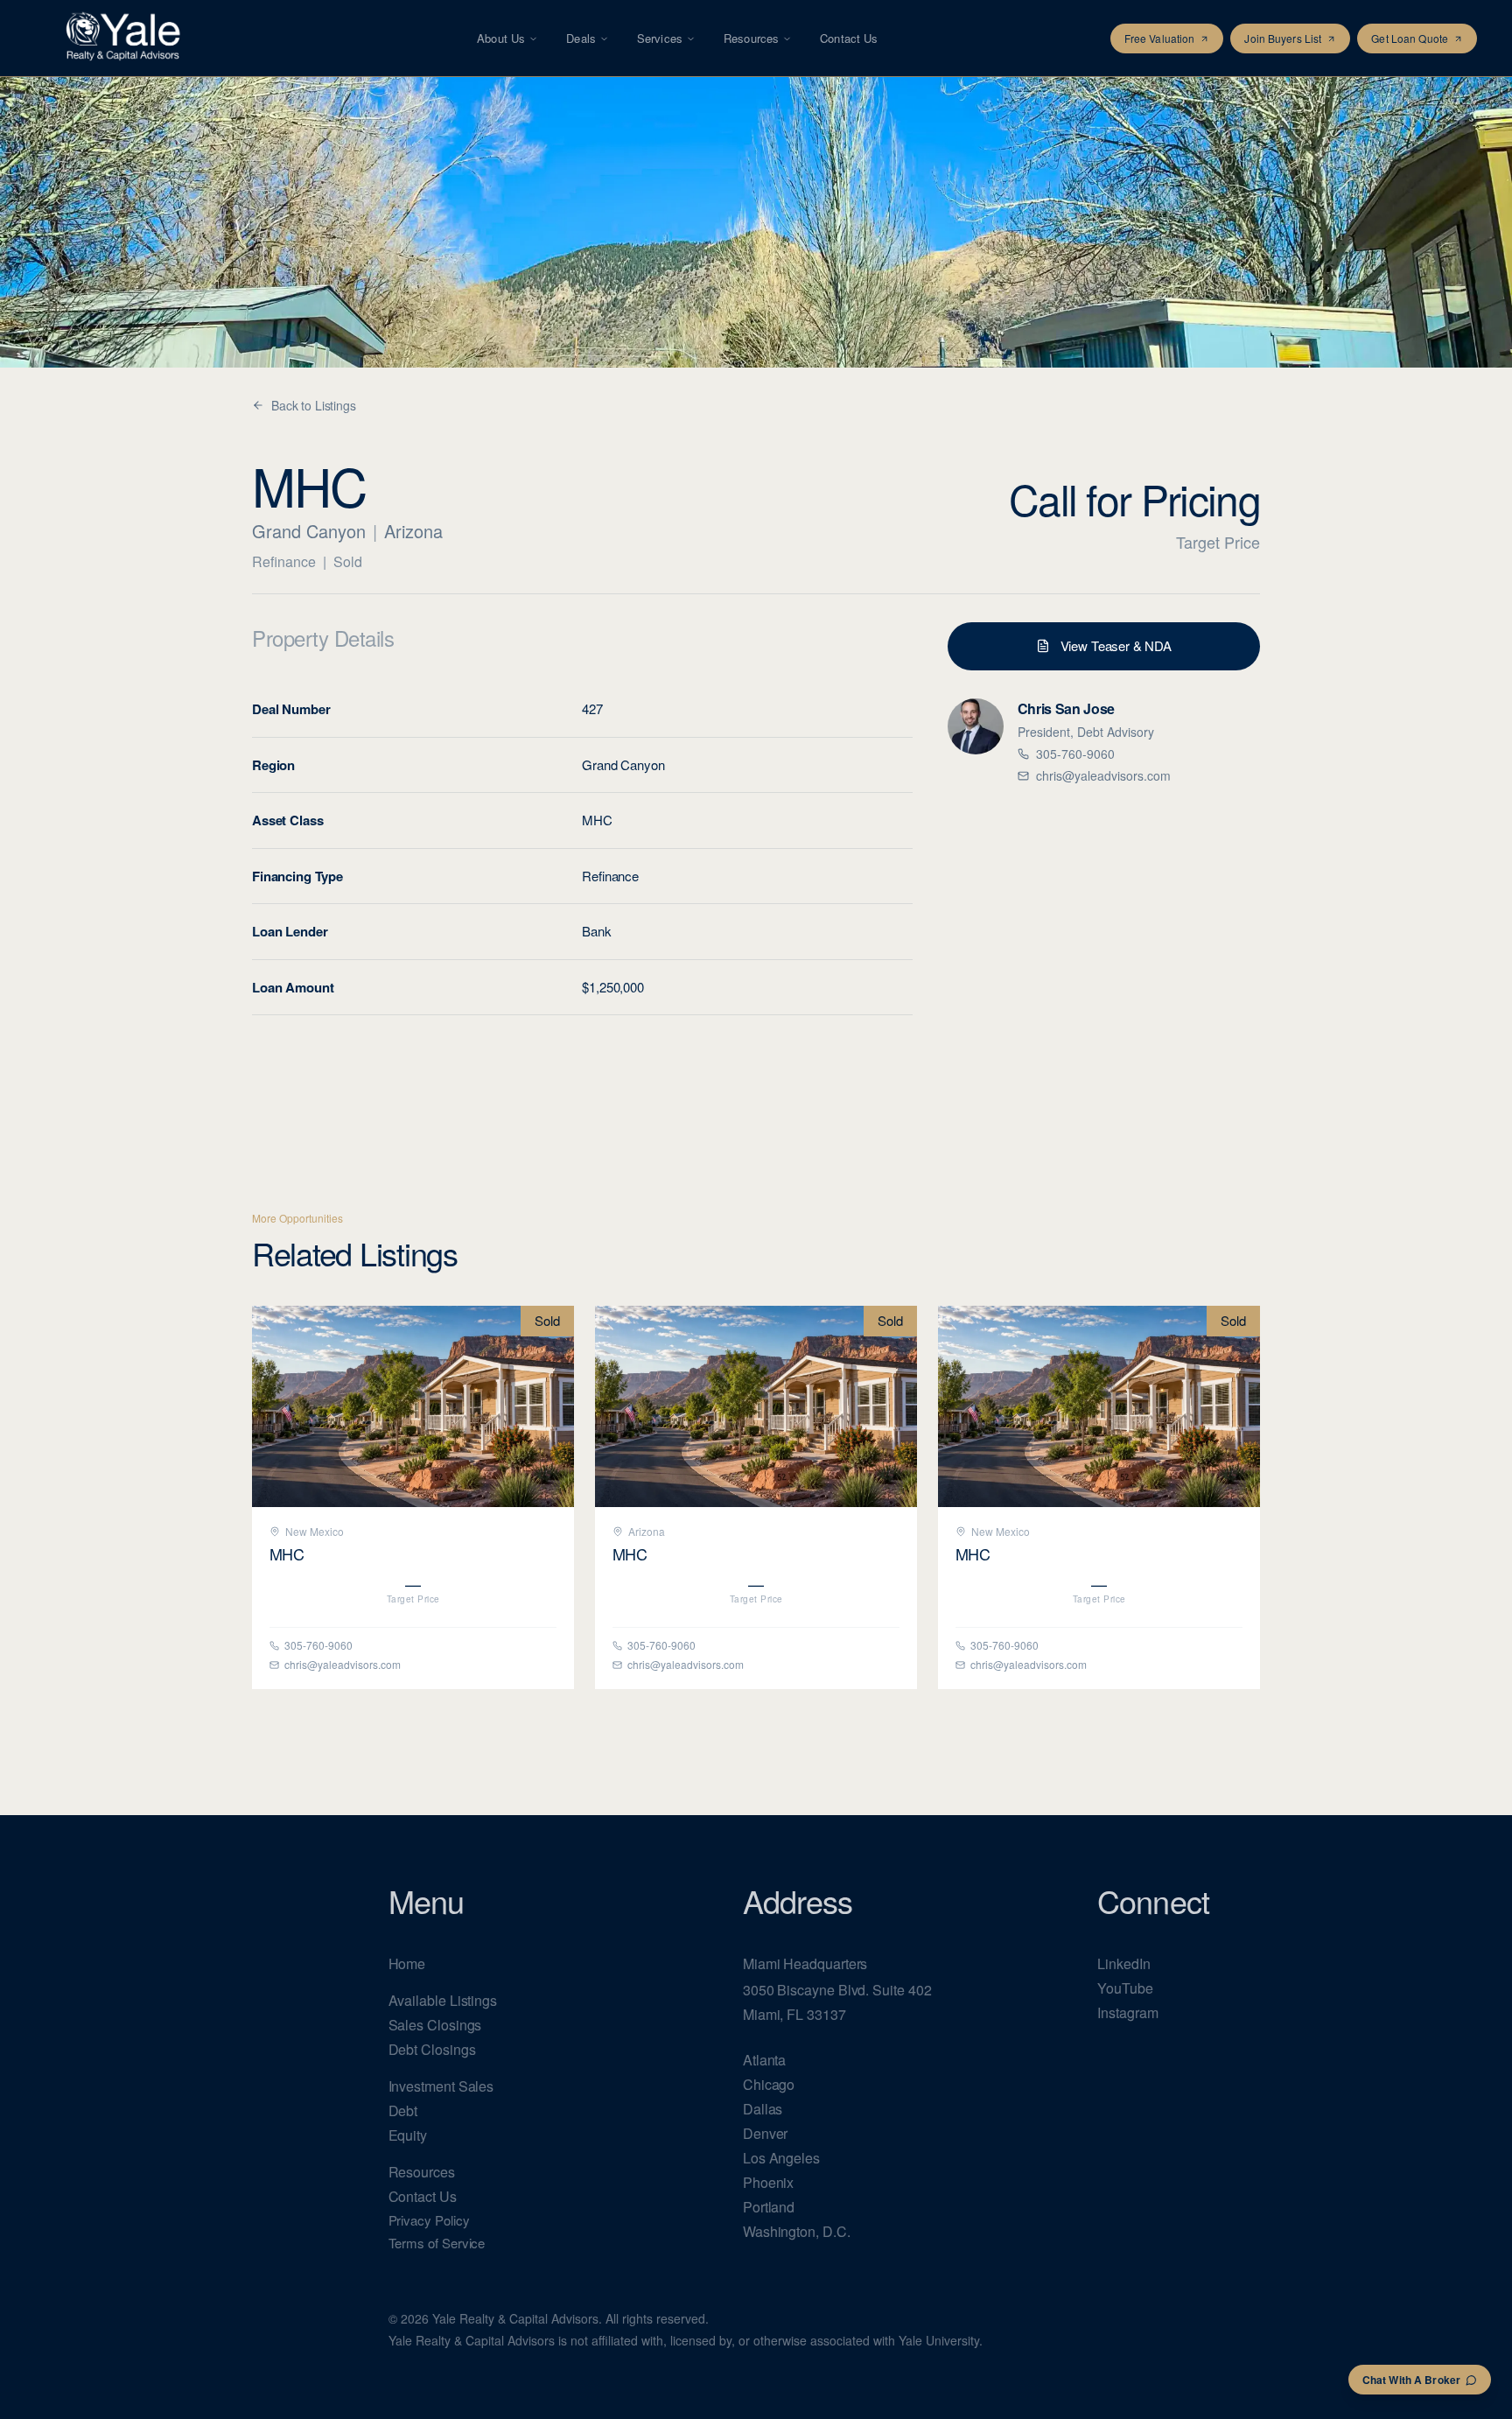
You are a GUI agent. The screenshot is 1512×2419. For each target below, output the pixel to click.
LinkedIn (1123, 1963)
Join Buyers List (1283, 38)
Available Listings (443, 2000)
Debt (403, 2110)
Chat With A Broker (1411, 2380)
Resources (751, 38)
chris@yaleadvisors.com (1103, 775)
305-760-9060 (1075, 754)
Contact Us (849, 38)
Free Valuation (1160, 38)
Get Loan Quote (1410, 38)
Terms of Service (437, 2243)
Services (660, 38)
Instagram (1127, 2012)
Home (407, 1963)
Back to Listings (314, 405)
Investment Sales (441, 2086)
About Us (501, 38)
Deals (581, 38)
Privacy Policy (429, 2220)
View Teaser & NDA (1116, 645)
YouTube (1125, 1988)
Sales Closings (435, 2025)
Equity (408, 2135)
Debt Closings (432, 2049)
